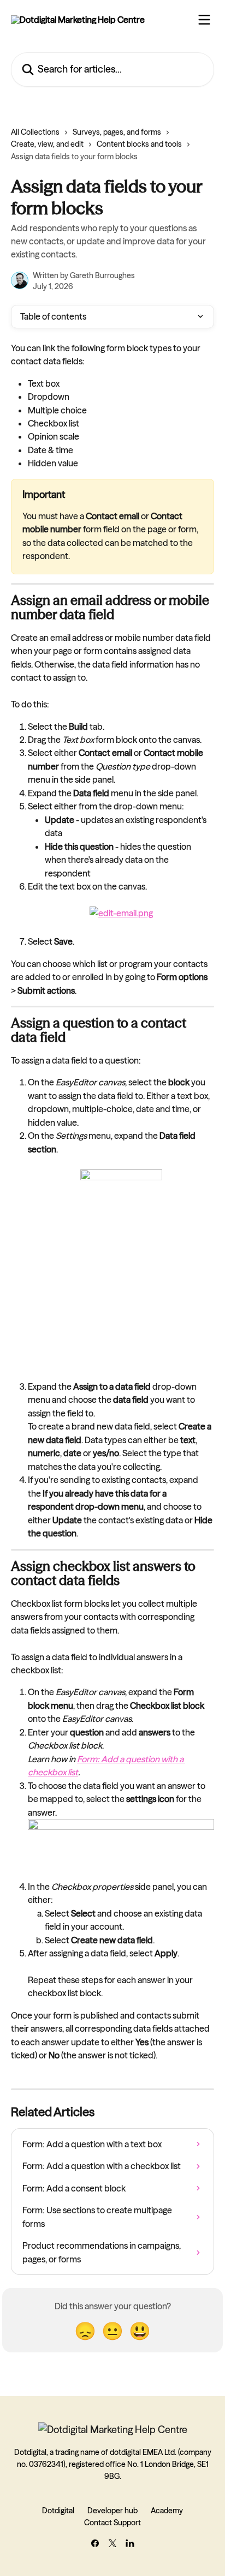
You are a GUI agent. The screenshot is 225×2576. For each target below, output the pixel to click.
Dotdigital (58, 2511)
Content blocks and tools (139, 144)
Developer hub (112, 2511)
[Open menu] (204, 20)
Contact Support (112, 2523)
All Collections (35, 132)
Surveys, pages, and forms (117, 132)
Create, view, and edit (47, 144)
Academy (167, 2511)
